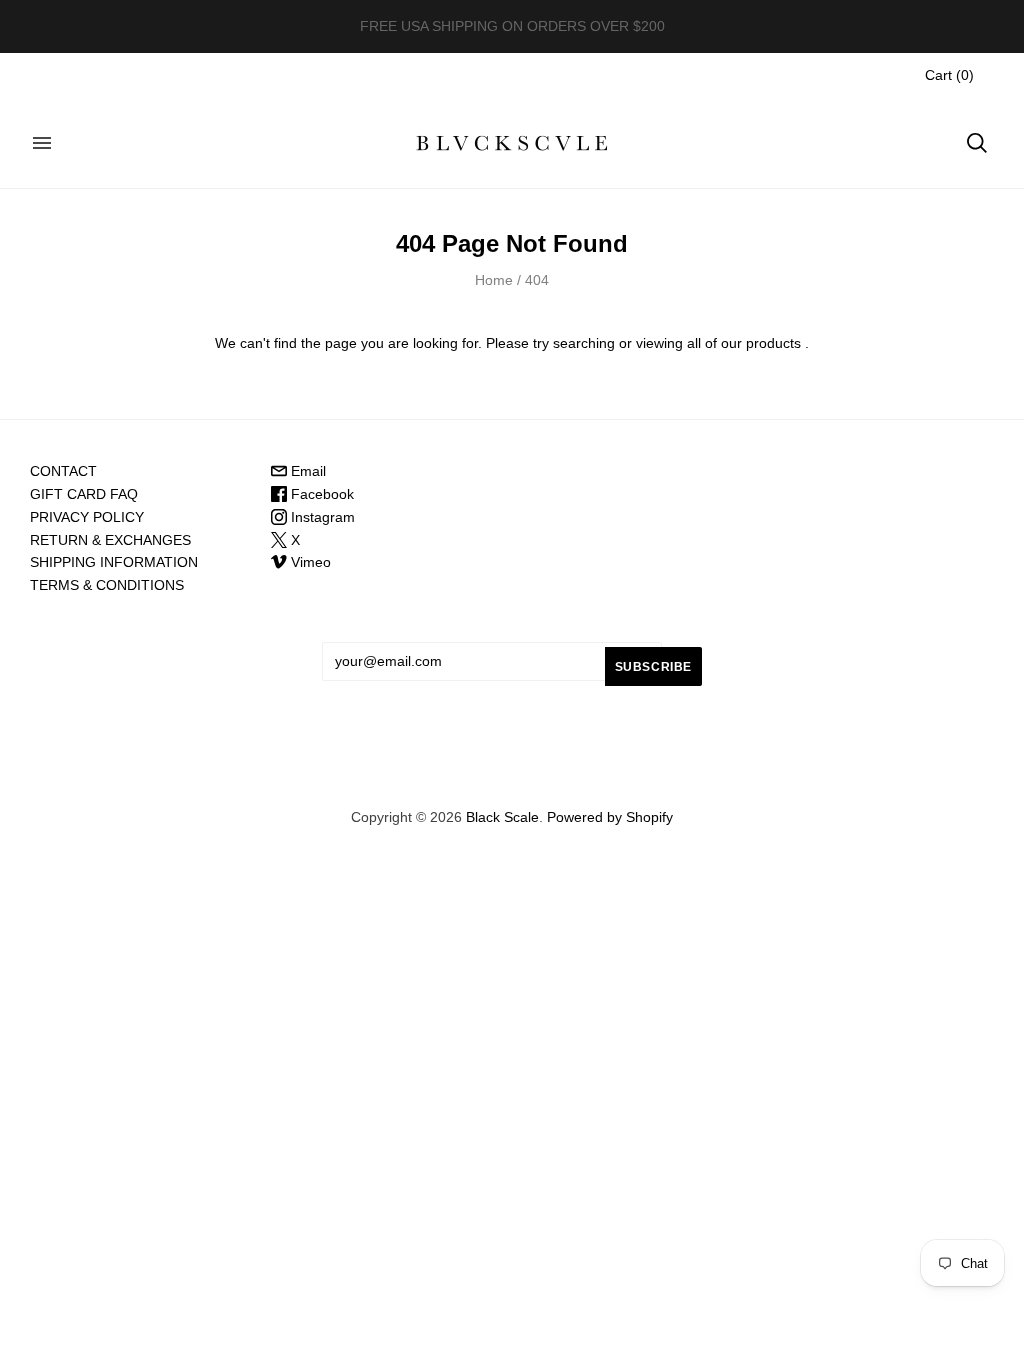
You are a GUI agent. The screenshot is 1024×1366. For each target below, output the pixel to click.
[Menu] (42, 143)
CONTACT (63, 471)
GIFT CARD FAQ (84, 494)
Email (306, 471)
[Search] (977, 143)
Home (494, 280)
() (949, 75)
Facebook (320, 494)
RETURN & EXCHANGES (110, 540)
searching (584, 343)
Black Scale (502, 817)
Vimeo (309, 562)
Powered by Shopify (610, 817)
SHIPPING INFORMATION (114, 562)
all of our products (744, 343)
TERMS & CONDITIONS (107, 585)
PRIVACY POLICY (87, 517)
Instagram (321, 517)
